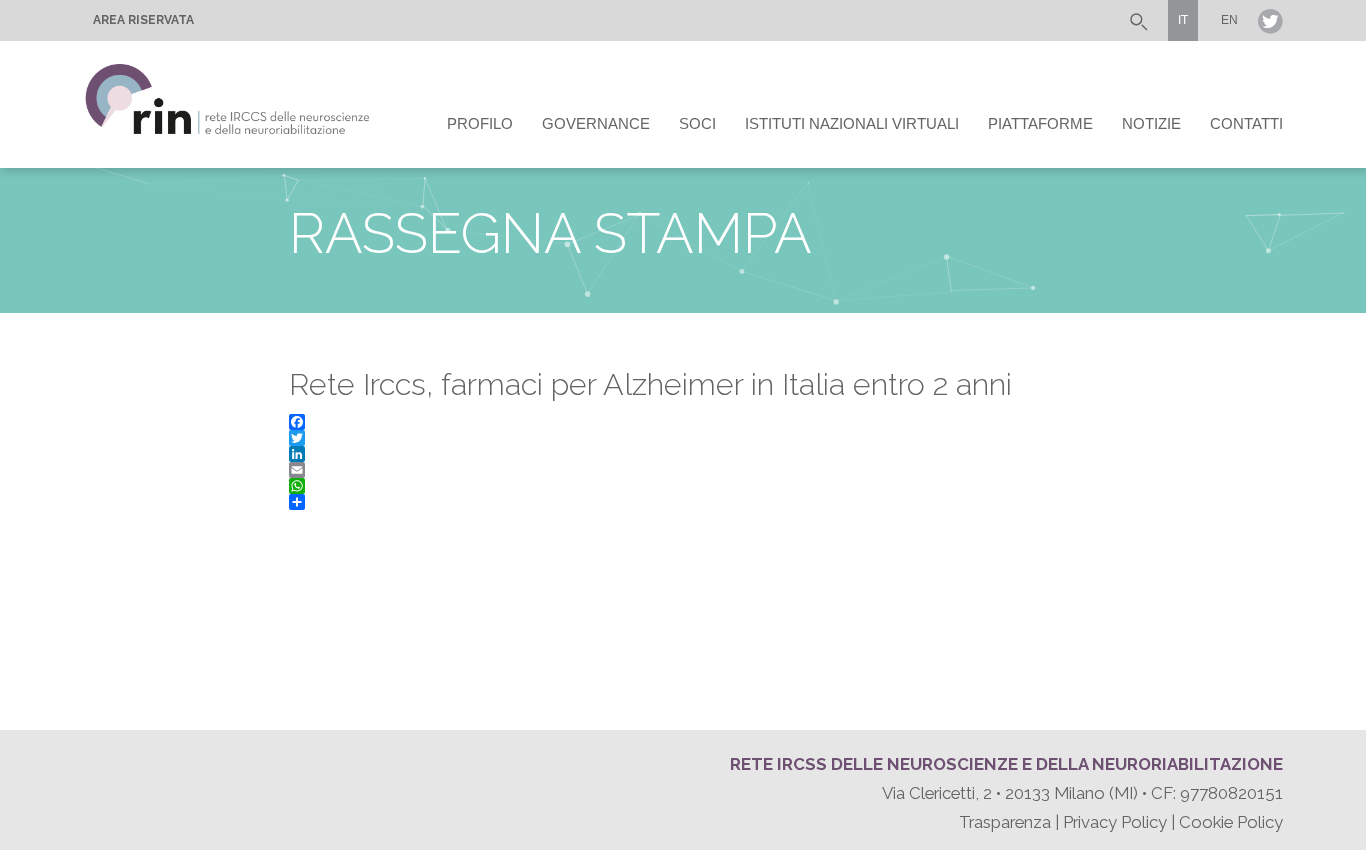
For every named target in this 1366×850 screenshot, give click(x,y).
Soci (697, 123)
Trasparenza (1005, 822)
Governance (596, 123)
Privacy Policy (1115, 822)
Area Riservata (143, 20)
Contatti (1246, 123)
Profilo (480, 123)
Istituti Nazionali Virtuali (852, 123)
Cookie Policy (1231, 822)
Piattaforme (1040, 123)
